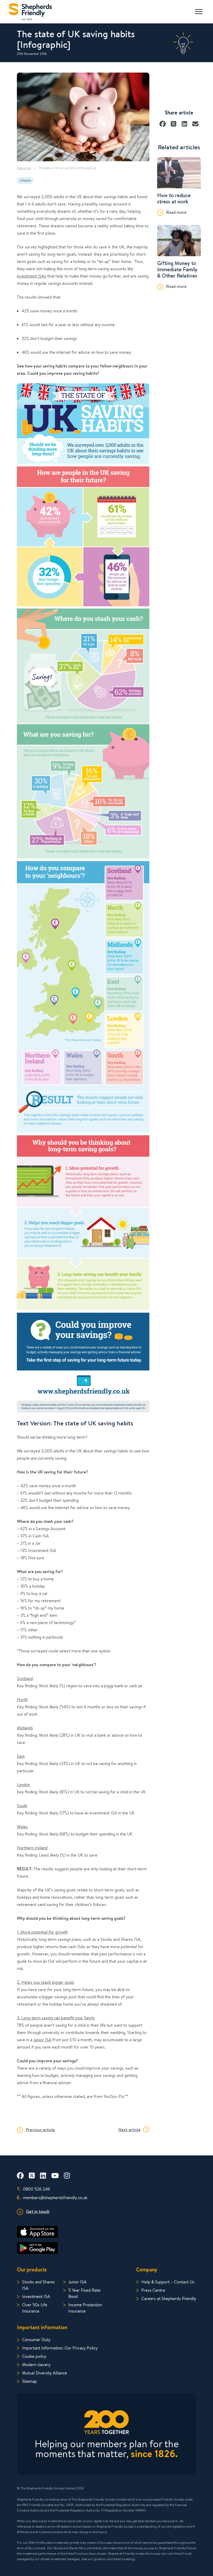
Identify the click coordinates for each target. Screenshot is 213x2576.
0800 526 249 (33, 2189)
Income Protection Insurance (85, 2308)
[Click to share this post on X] (174, 122)
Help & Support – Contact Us (168, 2282)
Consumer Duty (36, 2339)
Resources (24, 168)
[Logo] (31, 11)
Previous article (40, 2130)
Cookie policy (34, 2356)
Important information (42, 2327)
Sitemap (29, 2381)
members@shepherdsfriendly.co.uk (52, 2197)
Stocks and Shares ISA (38, 2285)
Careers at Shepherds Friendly (169, 2298)
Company (147, 2269)
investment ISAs (32, 276)
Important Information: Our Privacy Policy (60, 2348)
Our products (32, 2269)
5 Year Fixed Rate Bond (84, 2293)
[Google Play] (106, 2248)
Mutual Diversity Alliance (45, 2373)
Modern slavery (36, 2364)
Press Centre (153, 2290)
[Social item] (20, 2175)
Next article (129, 2130)
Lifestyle (25, 180)
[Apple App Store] (106, 2232)
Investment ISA (36, 2296)
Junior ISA (42, 2040)
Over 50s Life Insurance (35, 2308)
